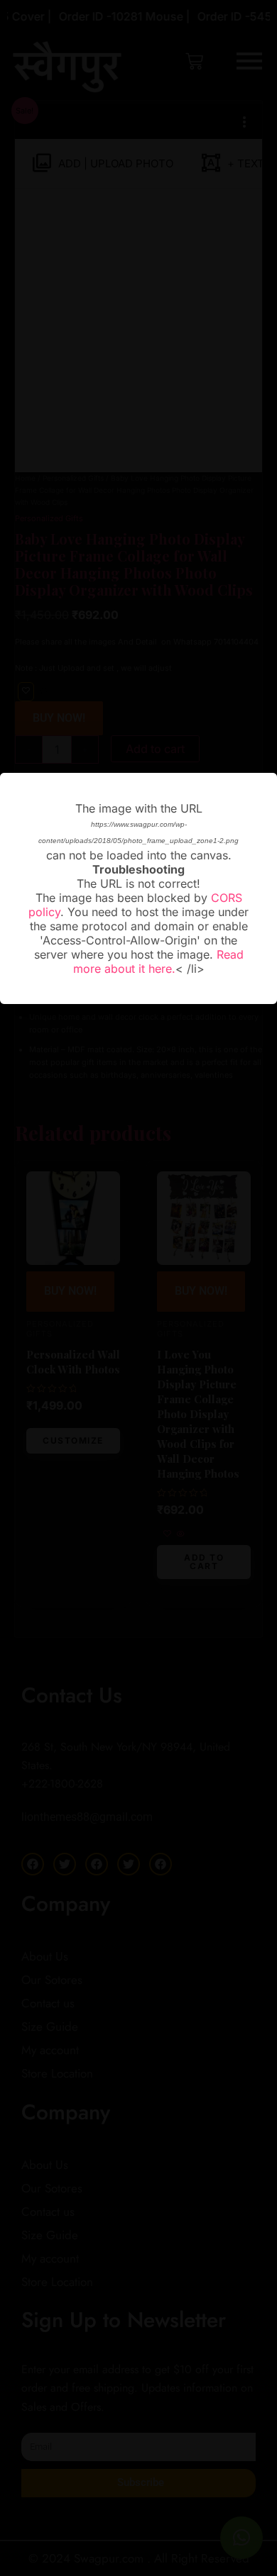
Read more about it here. (158, 961)
